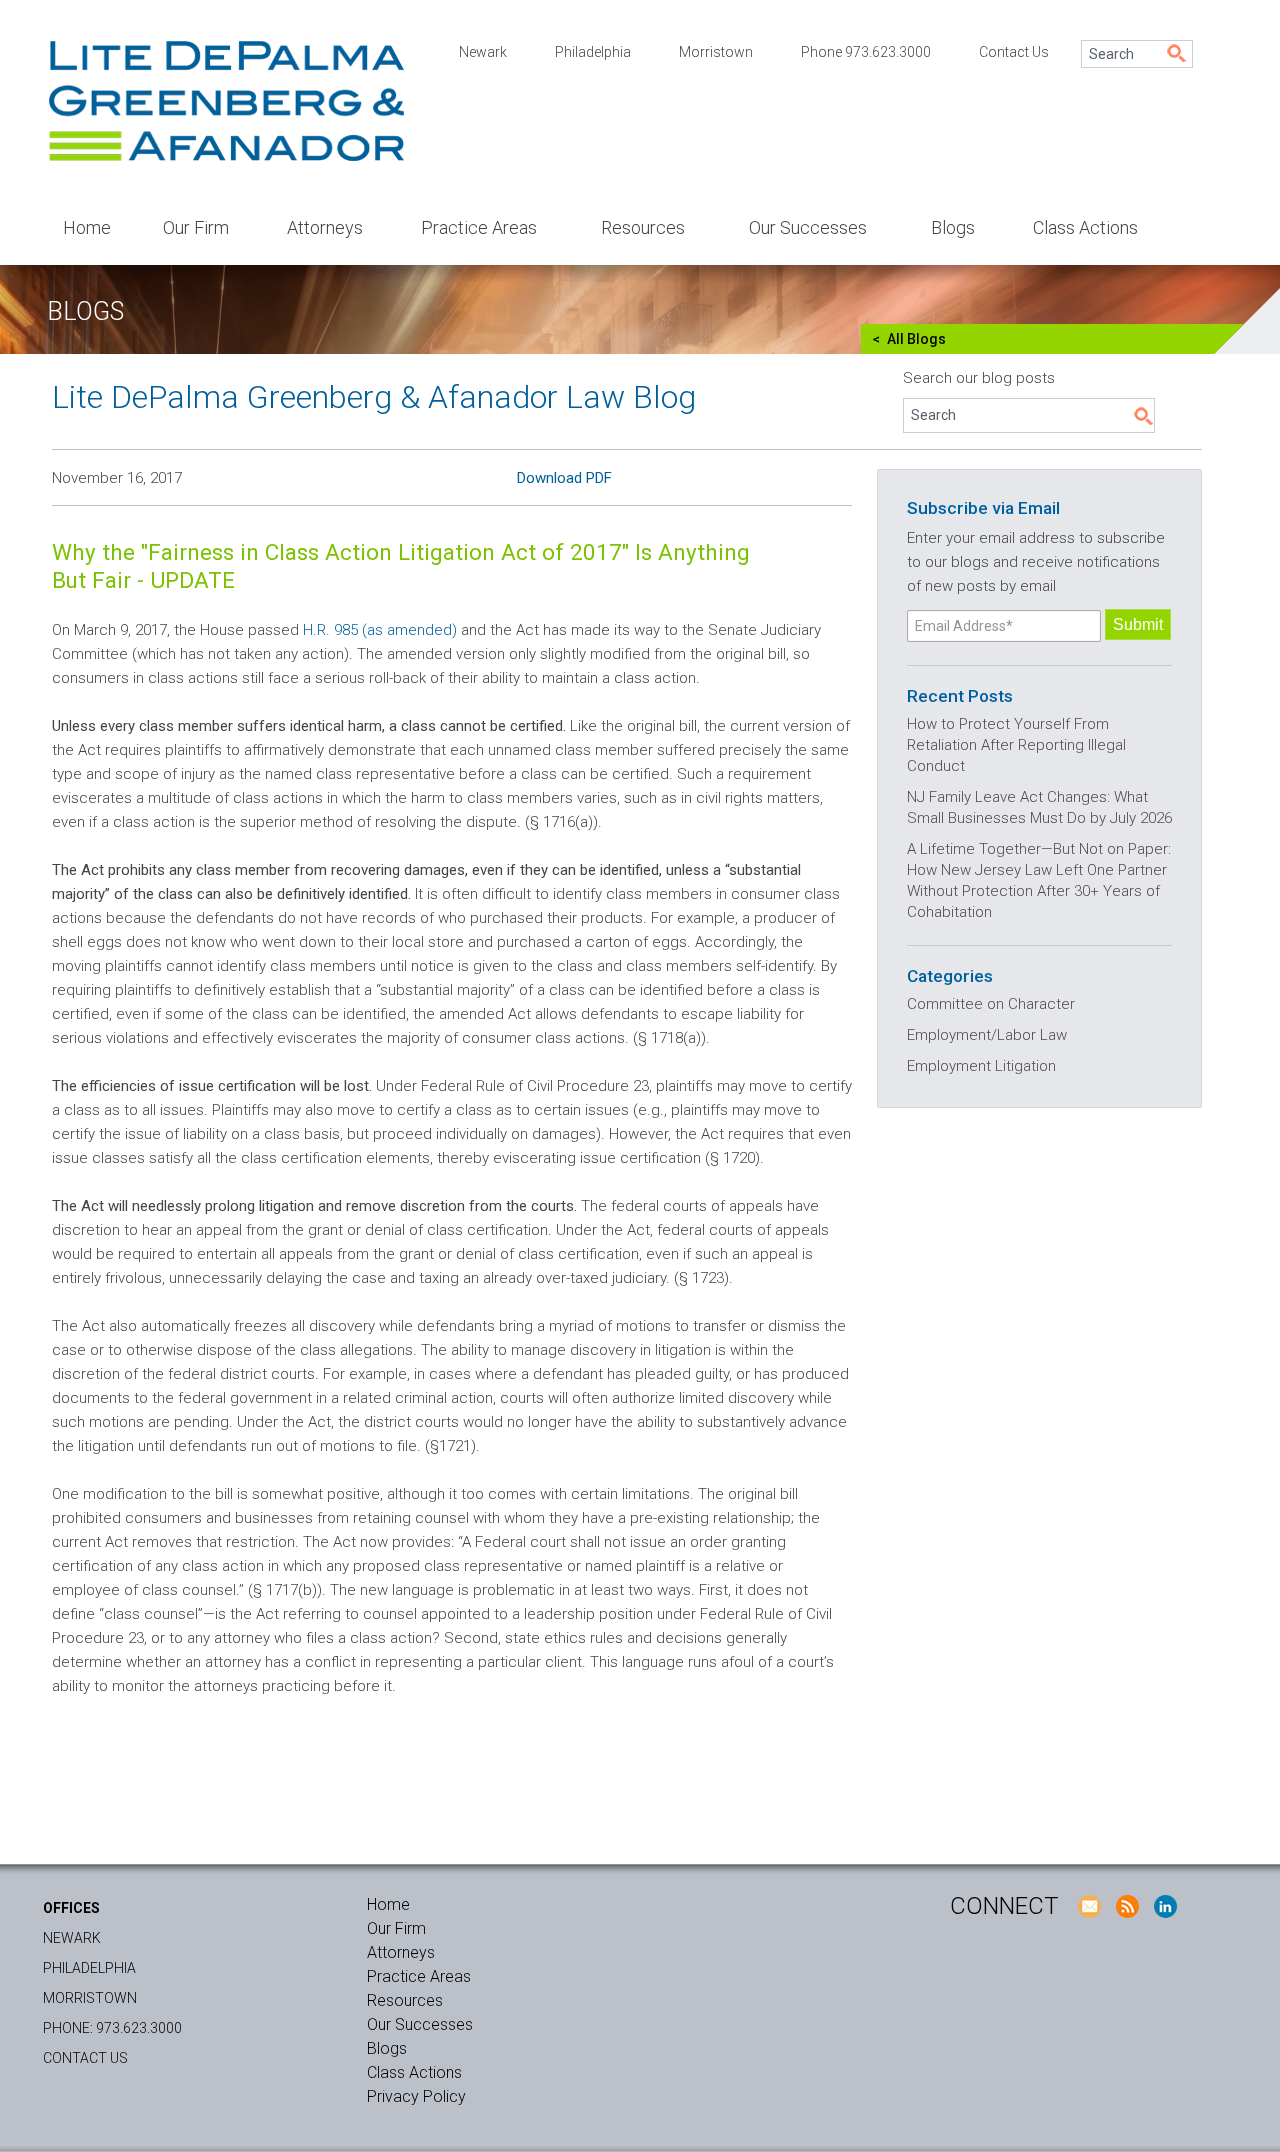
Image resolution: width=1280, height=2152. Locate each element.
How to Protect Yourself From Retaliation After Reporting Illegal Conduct (1016, 745)
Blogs (953, 227)
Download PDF (564, 478)
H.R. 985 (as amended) (380, 630)
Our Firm (196, 227)
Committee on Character (991, 1004)
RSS (1127, 1906)
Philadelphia (593, 52)
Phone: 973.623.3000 (112, 2028)
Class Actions (1085, 227)
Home (87, 227)
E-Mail (1089, 1906)
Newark (483, 52)
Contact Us (1014, 52)
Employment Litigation (981, 1066)
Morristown (716, 52)
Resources (643, 227)
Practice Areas (479, 227)
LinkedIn (1165, 1906)
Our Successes (808, 227)
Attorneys (325, 227)
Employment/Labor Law (987, 1035)
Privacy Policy (416, 2096)
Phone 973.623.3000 (866, 52)
